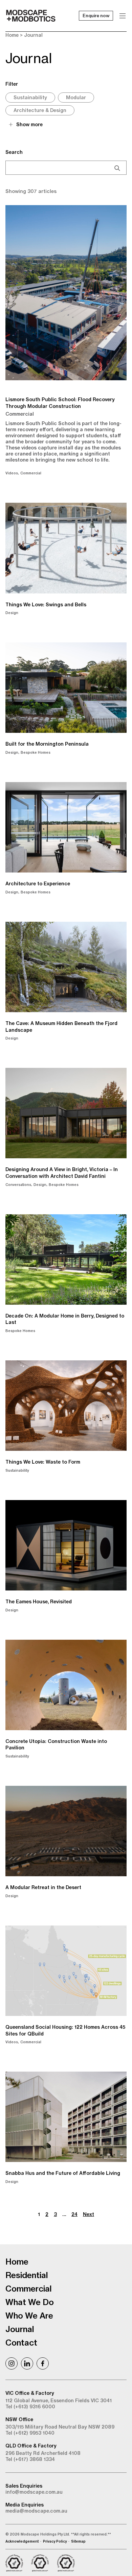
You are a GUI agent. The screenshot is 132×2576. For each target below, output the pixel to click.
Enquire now (96, 16)
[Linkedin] (27, 2363)
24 (74, 2214)
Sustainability (30, 98)
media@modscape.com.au (36, 2511)
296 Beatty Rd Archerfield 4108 (43, 2453)
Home (12, 35)
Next (89, 2214)
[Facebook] (43, 2363)
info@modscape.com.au (34, 2492)
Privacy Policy (55, 2541)
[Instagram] (12, 2363)
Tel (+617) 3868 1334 (30, 2459)
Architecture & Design (40, 110)
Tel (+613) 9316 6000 (30, 2407)
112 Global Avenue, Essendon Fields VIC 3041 (59, 2401)
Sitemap (78, 2541)
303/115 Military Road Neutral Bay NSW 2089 (60, 2427)
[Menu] (123, 16)
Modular (76, 98)
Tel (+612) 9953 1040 (30, 2433)
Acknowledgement (22, 2541)
